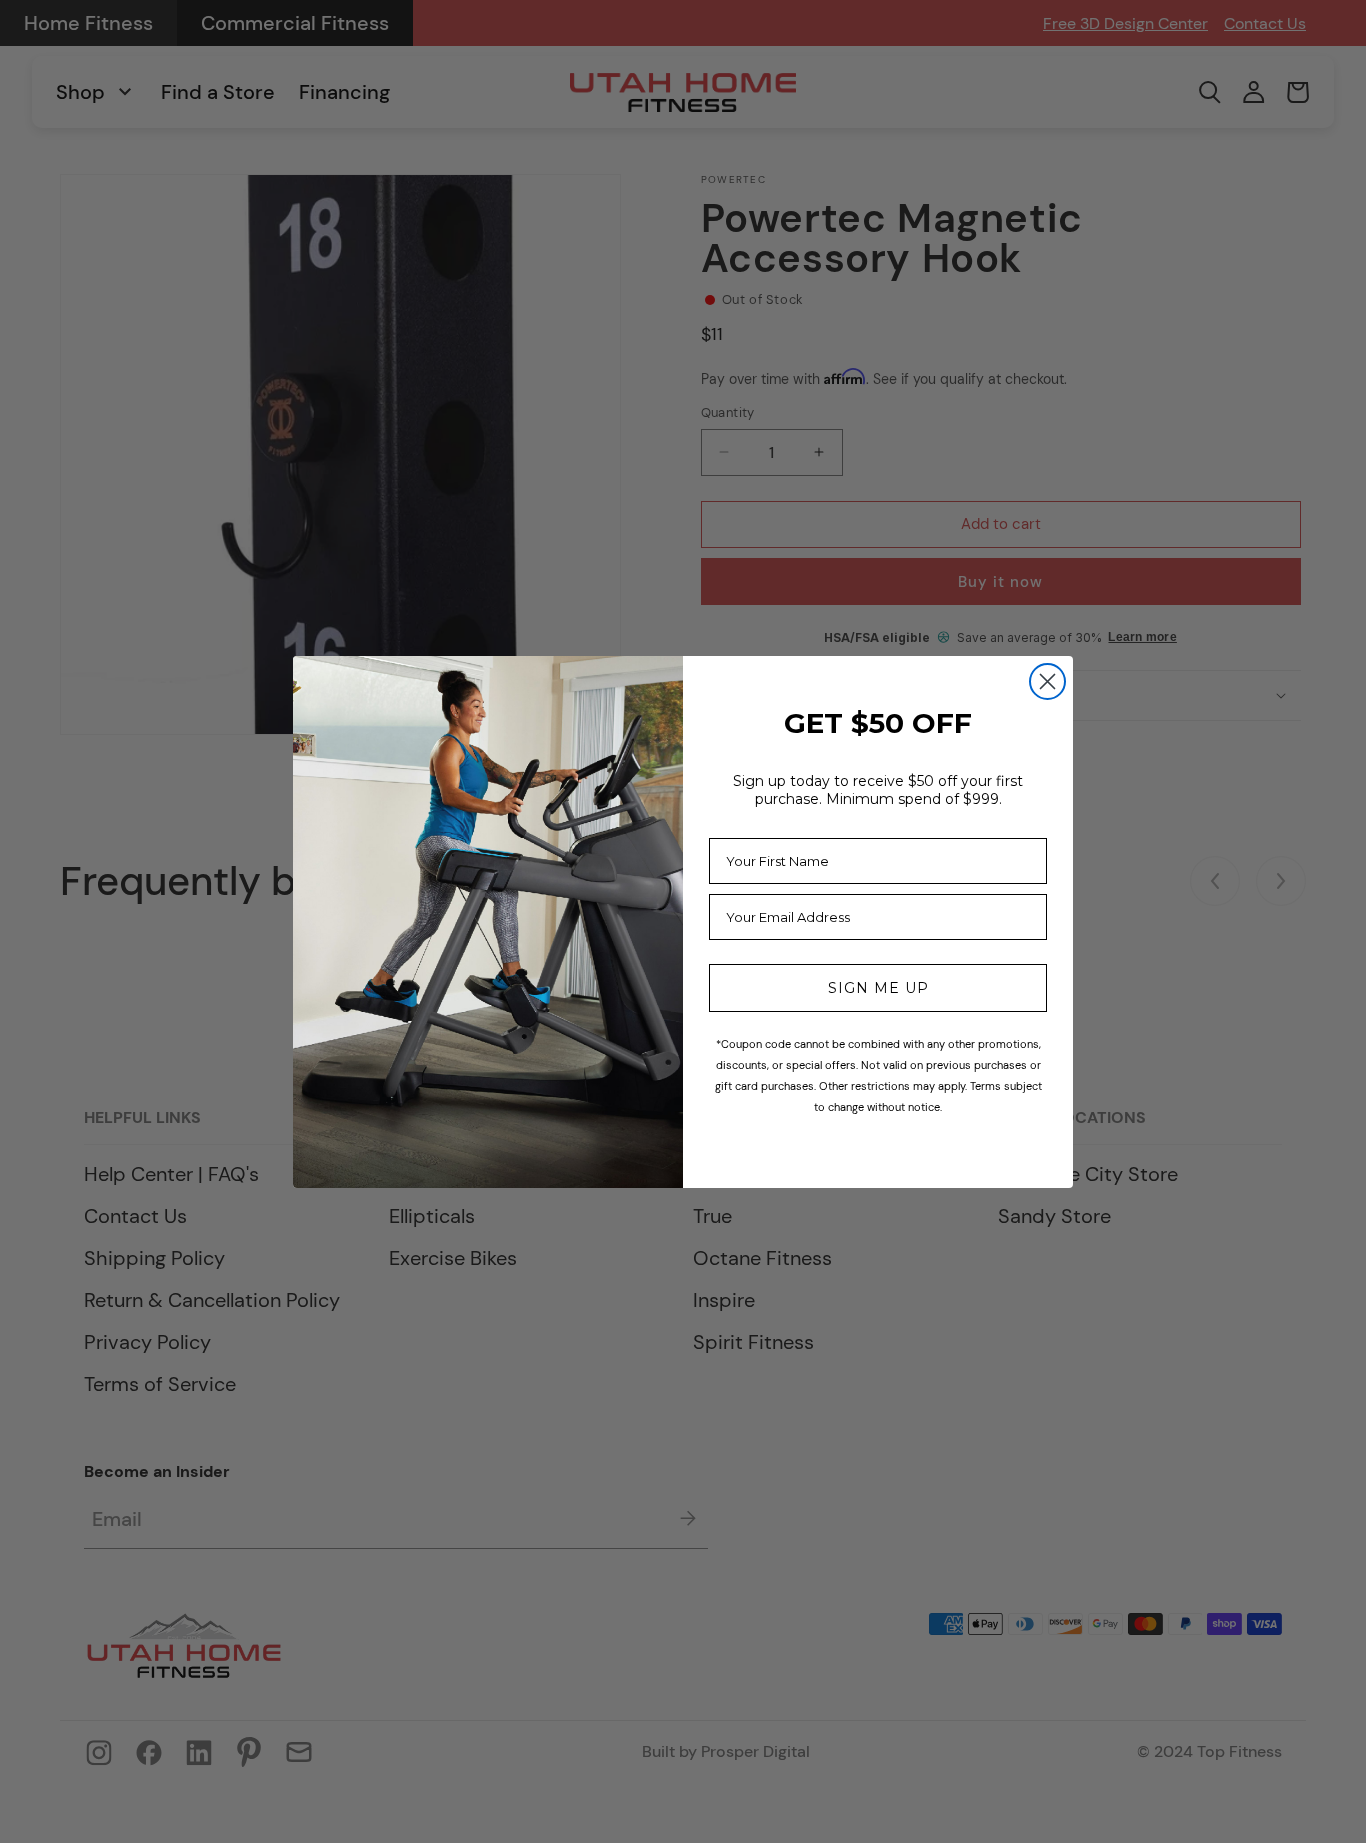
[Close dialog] (1047, 681)
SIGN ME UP (878, 988)
